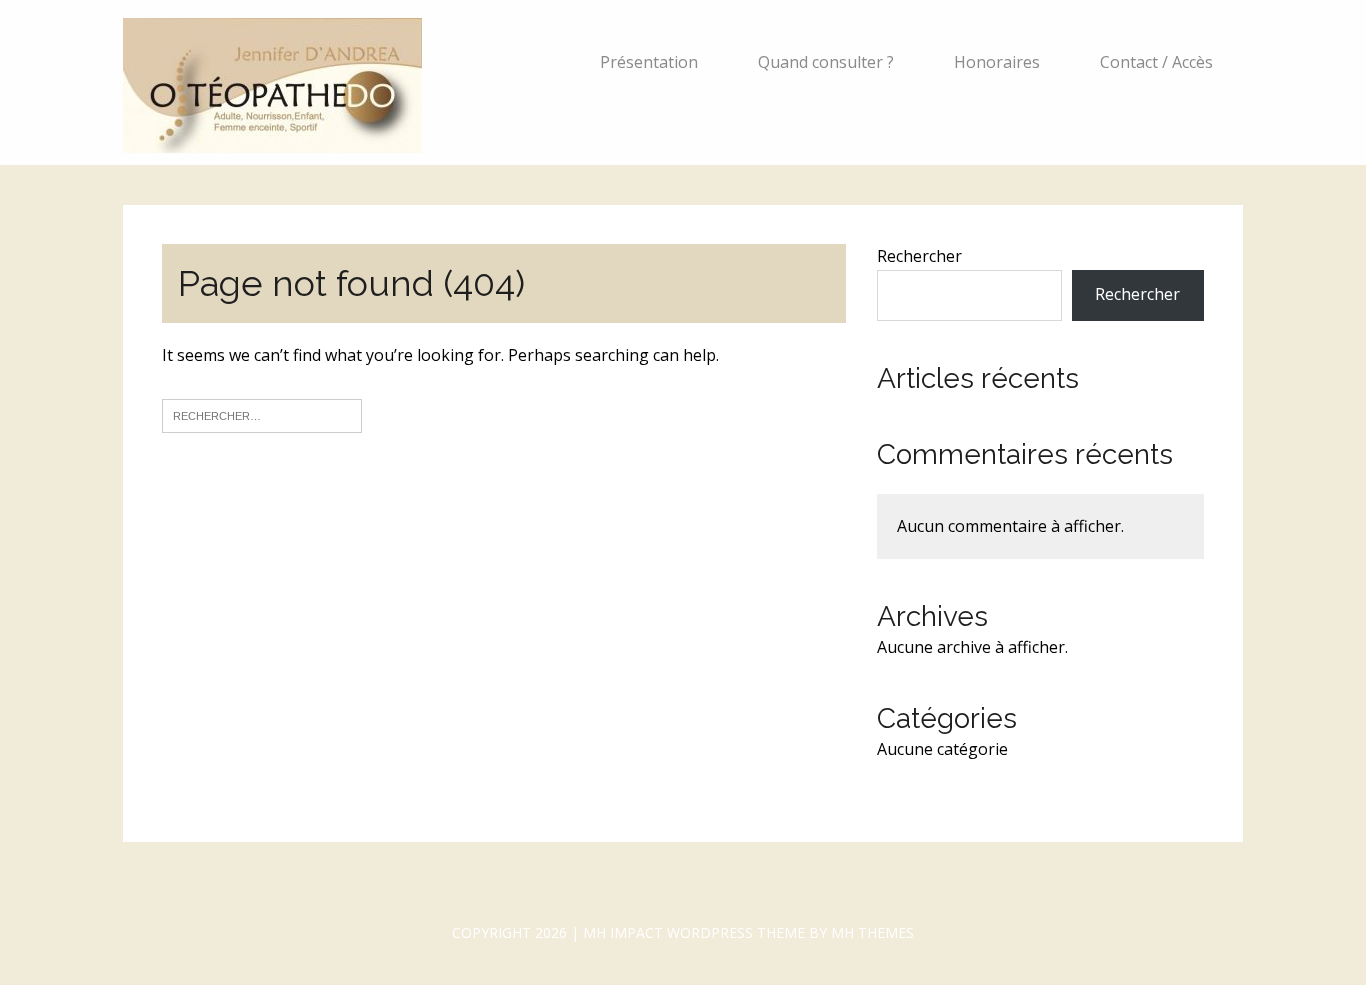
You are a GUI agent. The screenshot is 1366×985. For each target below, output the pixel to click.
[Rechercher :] (262, 414)
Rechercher (919, 256)
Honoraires (997, 62)
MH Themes (872, 932)
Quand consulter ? (826, 62)
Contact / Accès (1156, 62)
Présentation (649, 62)
